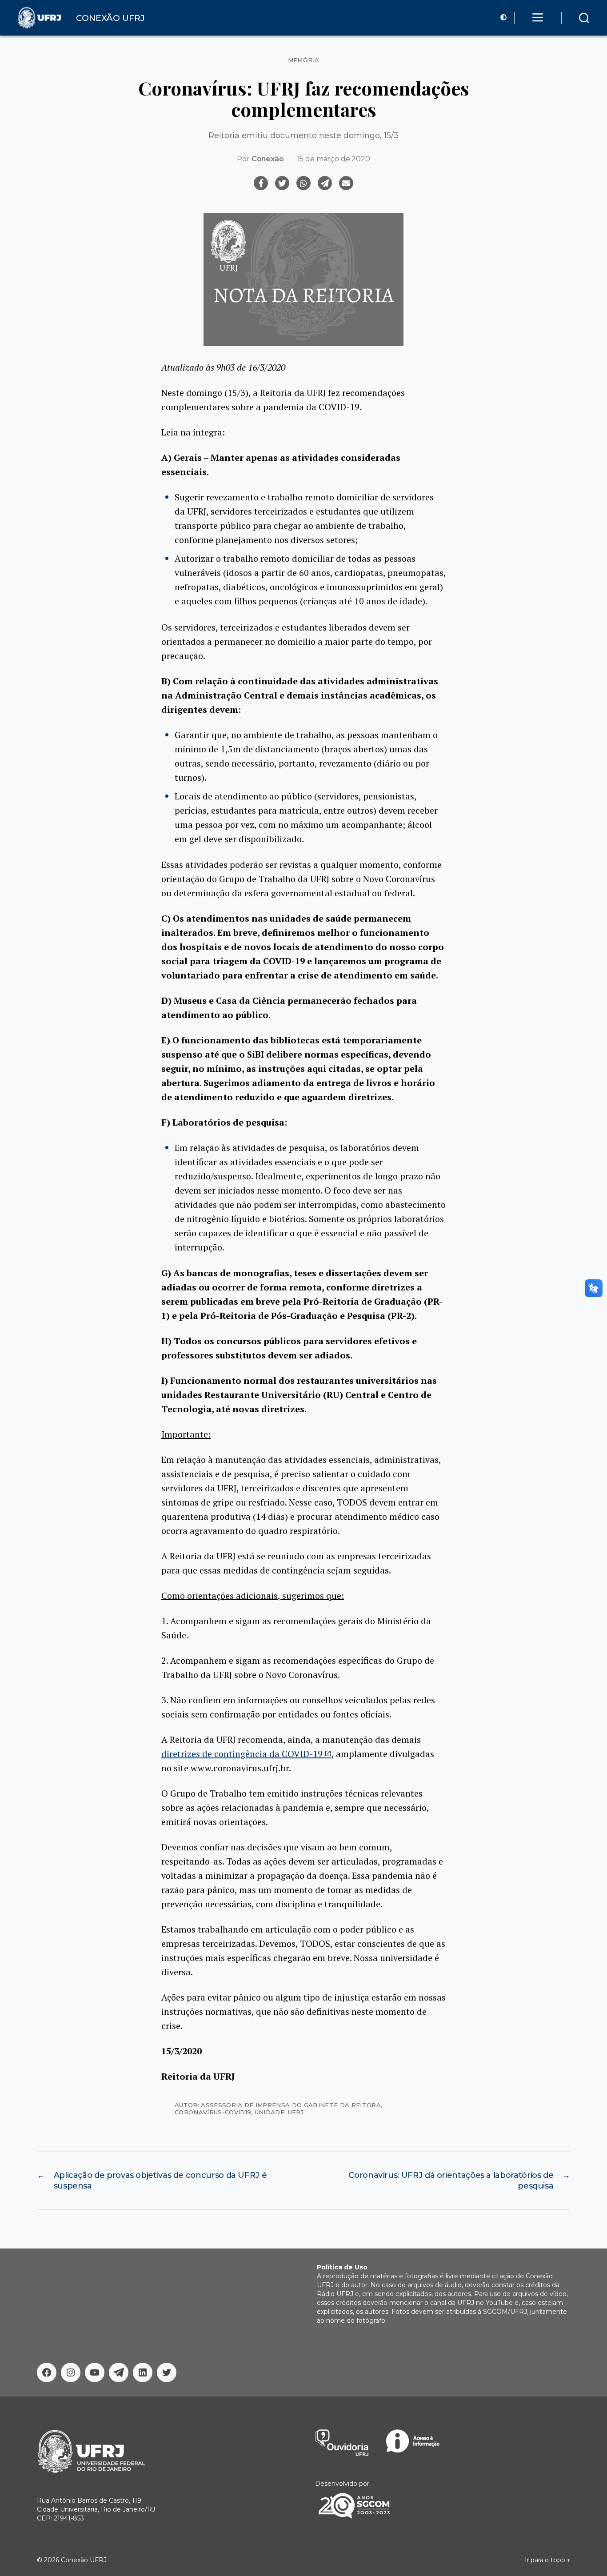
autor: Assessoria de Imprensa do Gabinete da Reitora (278, 2105)
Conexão (268, 159)
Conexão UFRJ (84, 2560)
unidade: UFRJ (279, 2112)
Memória (304, 60)
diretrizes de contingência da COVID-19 (242, 1754)
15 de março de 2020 (334, 159)
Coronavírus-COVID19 (213, 2112)
